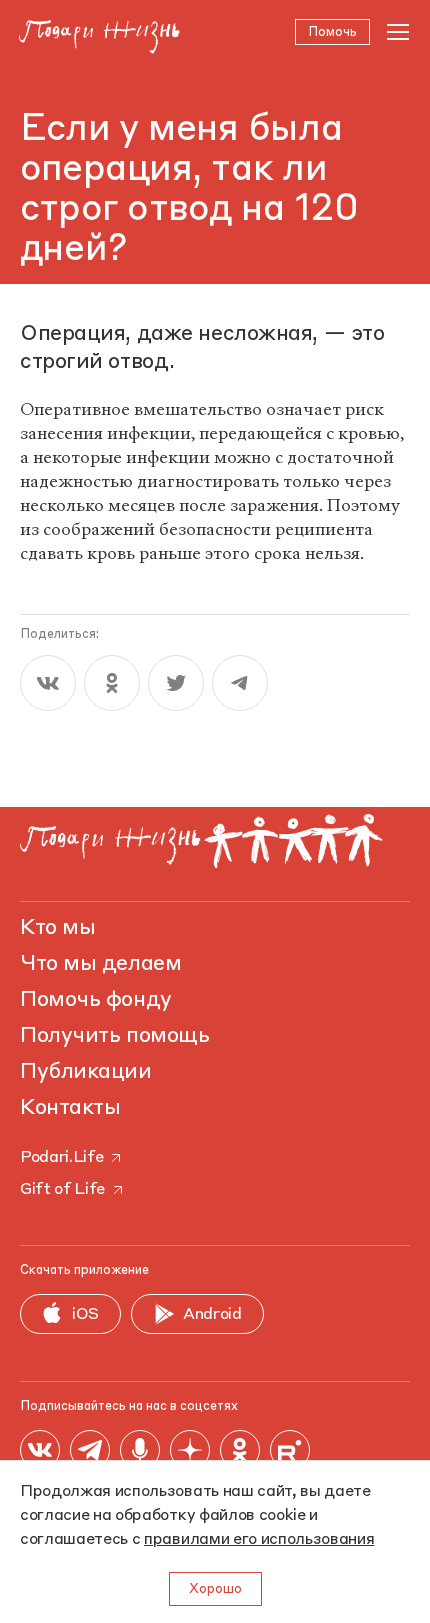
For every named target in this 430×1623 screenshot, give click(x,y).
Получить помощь (114, 1036)
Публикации (86, 1072)
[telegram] (240, 683)
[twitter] (176, 683)
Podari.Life (61, 1158)
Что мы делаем (100, 964)
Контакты (70, 1108)
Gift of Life (62, 1190)
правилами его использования (259, 1540)
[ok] (112, 683)
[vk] (48, 683)
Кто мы (57, 928)
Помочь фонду (96, 1000)
